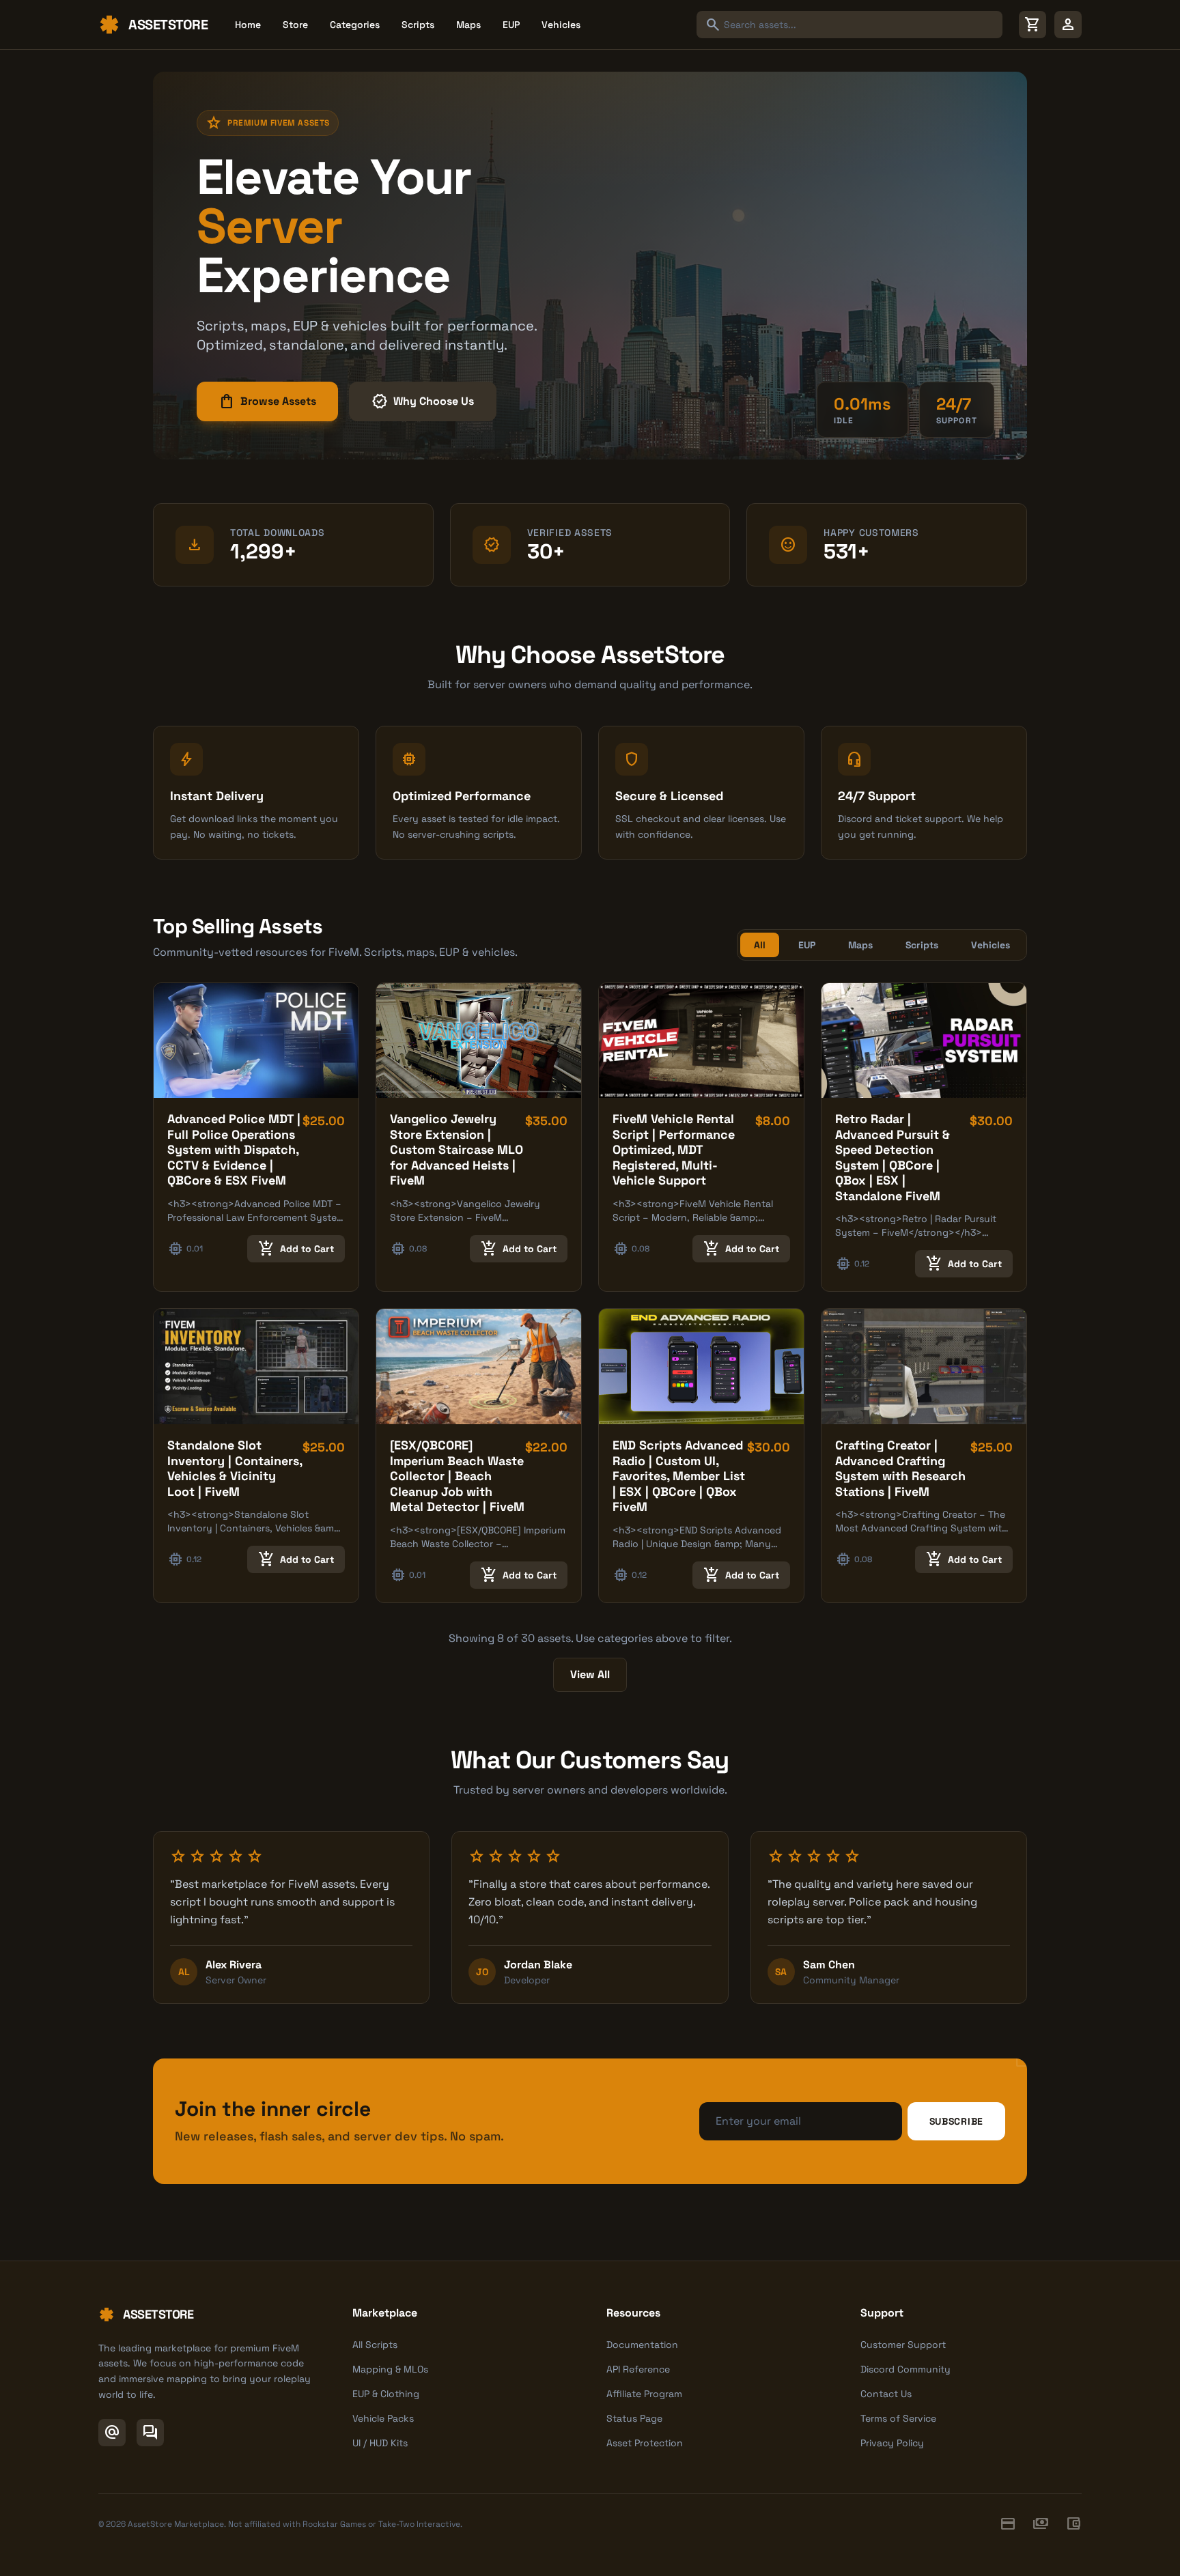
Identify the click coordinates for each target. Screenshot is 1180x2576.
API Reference (638, 2369)
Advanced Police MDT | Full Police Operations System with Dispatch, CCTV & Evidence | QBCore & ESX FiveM (234, 1149)
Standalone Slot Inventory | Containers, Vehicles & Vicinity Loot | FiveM (235, 1468)
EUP (511, 25)
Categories (355, 25)
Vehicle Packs (383, 2418)
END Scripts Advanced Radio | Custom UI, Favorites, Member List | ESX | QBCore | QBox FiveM (679, 1476)
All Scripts (375, 2345)
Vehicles (561, 25)
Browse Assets (267, 401)
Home (248, 25)
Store (295, 25)
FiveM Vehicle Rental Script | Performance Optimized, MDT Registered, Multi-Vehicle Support (674, 1149)
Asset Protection (645, 2443)
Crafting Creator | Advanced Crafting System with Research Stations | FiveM (900, 1468)
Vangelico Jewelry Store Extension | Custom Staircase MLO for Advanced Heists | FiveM (456, 1149)
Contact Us (886, 2394)
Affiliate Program (644, 2394)
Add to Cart (296, 1249)
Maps (468, 25)
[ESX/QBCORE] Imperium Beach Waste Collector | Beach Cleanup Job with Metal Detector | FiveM (457, 1476)
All (760, 945)
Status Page (634, 2418)
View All (590, 1674)
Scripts (418, 25)
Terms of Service (898, 2418)
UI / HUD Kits (380, 2443)
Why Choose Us (423, 401)
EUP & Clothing (386, 2394)
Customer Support (903, 2345)
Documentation (642, 2345)
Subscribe (956, 2121)
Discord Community (905, 2369)
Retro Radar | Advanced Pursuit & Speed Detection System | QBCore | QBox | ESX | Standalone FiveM (893, 1157)
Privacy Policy (892, 2443)
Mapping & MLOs (390, 2369)
